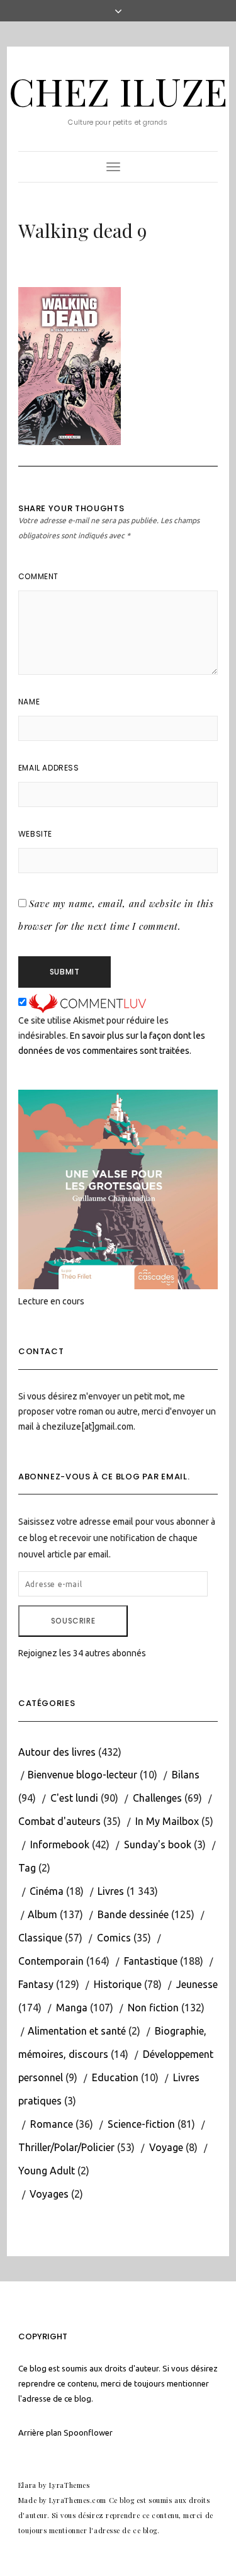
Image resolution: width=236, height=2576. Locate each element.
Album (42, 1914)
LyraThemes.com (78, 2500)
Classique (40, 1938)
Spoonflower (88, 2432)
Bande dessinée (133, 1914)
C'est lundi (74, 1798)
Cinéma (47, 1891)
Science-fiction (141, 2124)
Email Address (49, 768)
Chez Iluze (118, 91)
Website (35, 834)
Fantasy (36, 1984)
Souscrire (73, 1621)
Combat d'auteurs (59, 1821)
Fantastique (151, 1961)
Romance (52, 2124)
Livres (111, 1891)
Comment (38, 576)
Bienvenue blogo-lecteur (82, 1775)
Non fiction (153, 2008)
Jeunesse (197, 1984)
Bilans (186, 1775)
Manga (72, 2008)
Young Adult (47, 2171)
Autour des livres (57, 1752)
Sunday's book (158, 1844)
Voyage (166, 2147)
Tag (27, 1868)
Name (29, 702)
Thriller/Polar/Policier (66, 2147)
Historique (118, 1984)
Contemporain (51, 1961)
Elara (27, 2485)
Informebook (60, 1844)
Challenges (157, 1798)
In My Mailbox (167, 1821)
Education (115, 2077)
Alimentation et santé (77, 2031)
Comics (114, 1938)
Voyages (49, 2194)
